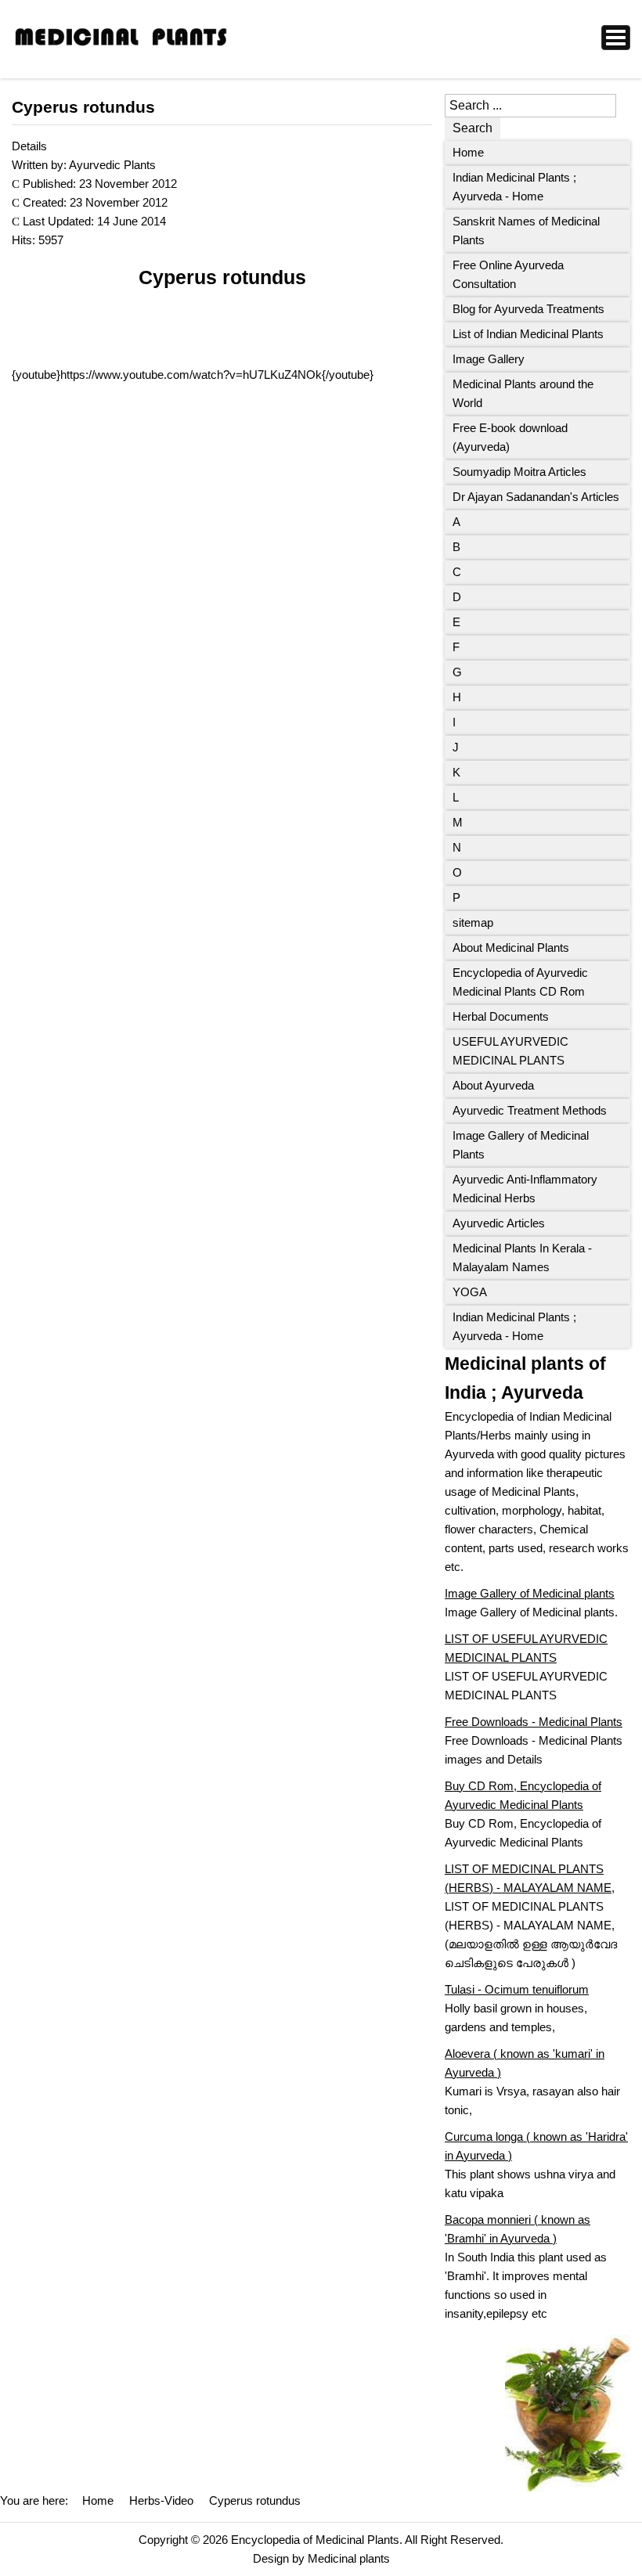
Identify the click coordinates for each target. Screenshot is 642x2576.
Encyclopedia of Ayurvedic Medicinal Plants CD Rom (520, 982)
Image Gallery (489, 359)
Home (468, 152)
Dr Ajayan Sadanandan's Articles (536, 497)
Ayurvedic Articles (499, 1223)
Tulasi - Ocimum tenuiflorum (517, 1989)
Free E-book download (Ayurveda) (510, 437)
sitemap (473, 922)
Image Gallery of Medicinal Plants (521, 1145)
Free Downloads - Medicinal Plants (534, 1722)
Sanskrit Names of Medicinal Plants (526, 231)
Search (472, 128)
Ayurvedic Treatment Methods (530, 1110)
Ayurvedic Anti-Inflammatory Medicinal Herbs (525, 1189)
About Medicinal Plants (511, 948)
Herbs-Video (161, 2500)
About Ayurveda (493, 1085)
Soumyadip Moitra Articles (519, 472)
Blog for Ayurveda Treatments (528, 309)
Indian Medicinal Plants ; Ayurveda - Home (514, 187)
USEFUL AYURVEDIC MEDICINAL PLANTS (510, 1051)
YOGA (470, 1292)
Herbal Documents (501, 1016)
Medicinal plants (349, 2558)
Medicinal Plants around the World (523, 393)
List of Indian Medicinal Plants (528, 334)
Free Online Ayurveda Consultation (508, 274)
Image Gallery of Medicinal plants (530, 1593)
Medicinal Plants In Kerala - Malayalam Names (522, 1257)
